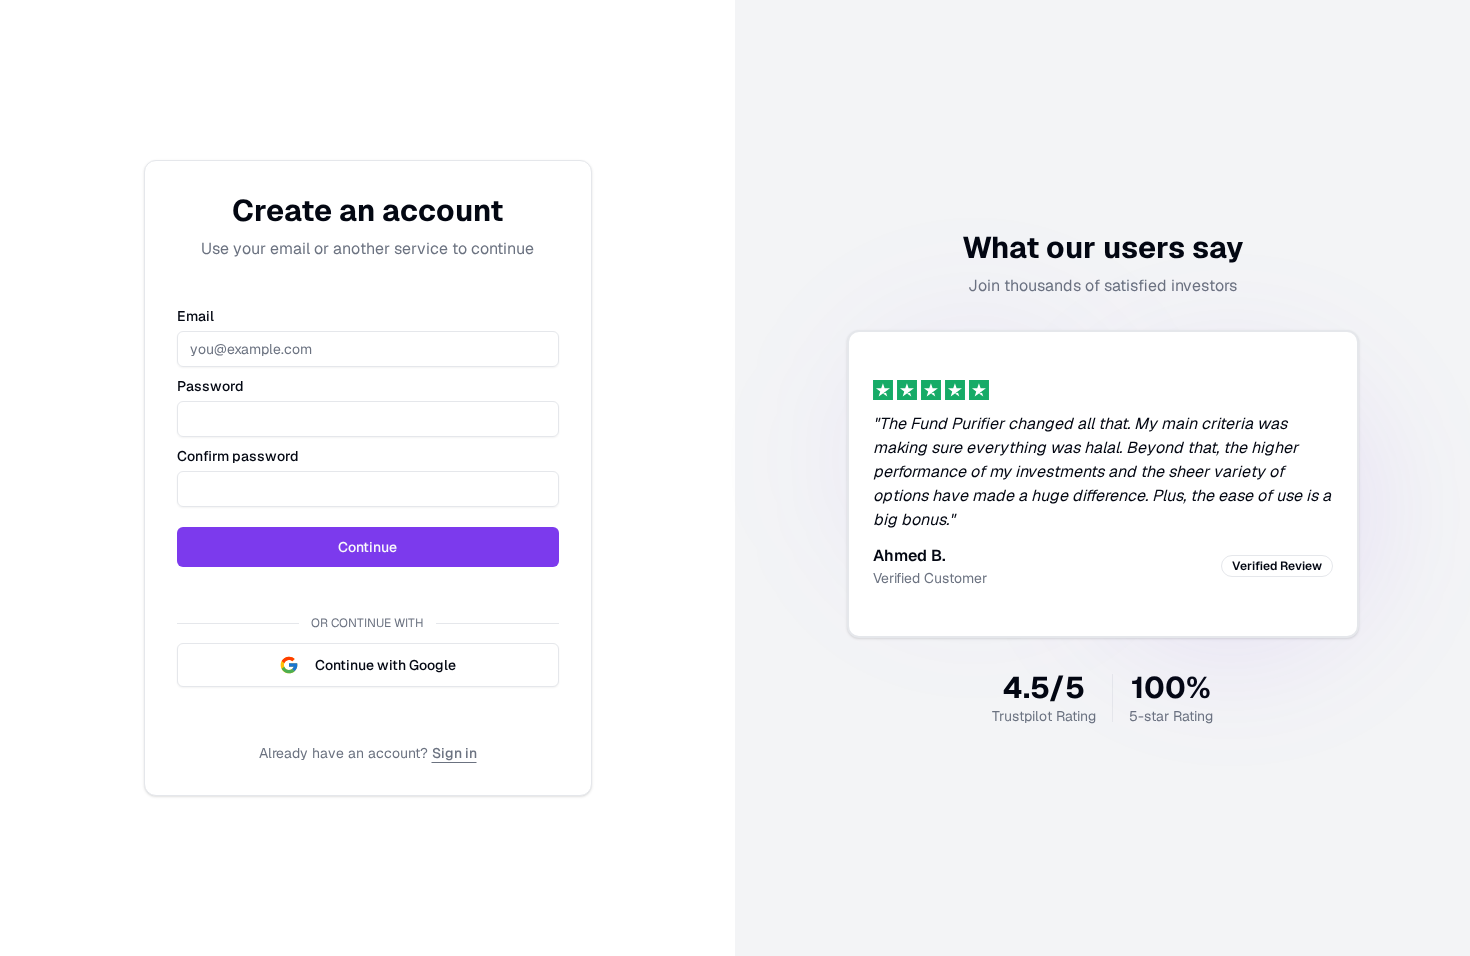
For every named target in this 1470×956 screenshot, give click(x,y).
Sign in (454, 753)
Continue (367, 547)
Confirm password (238, 456)
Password (210, 386)
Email (195, 316)
